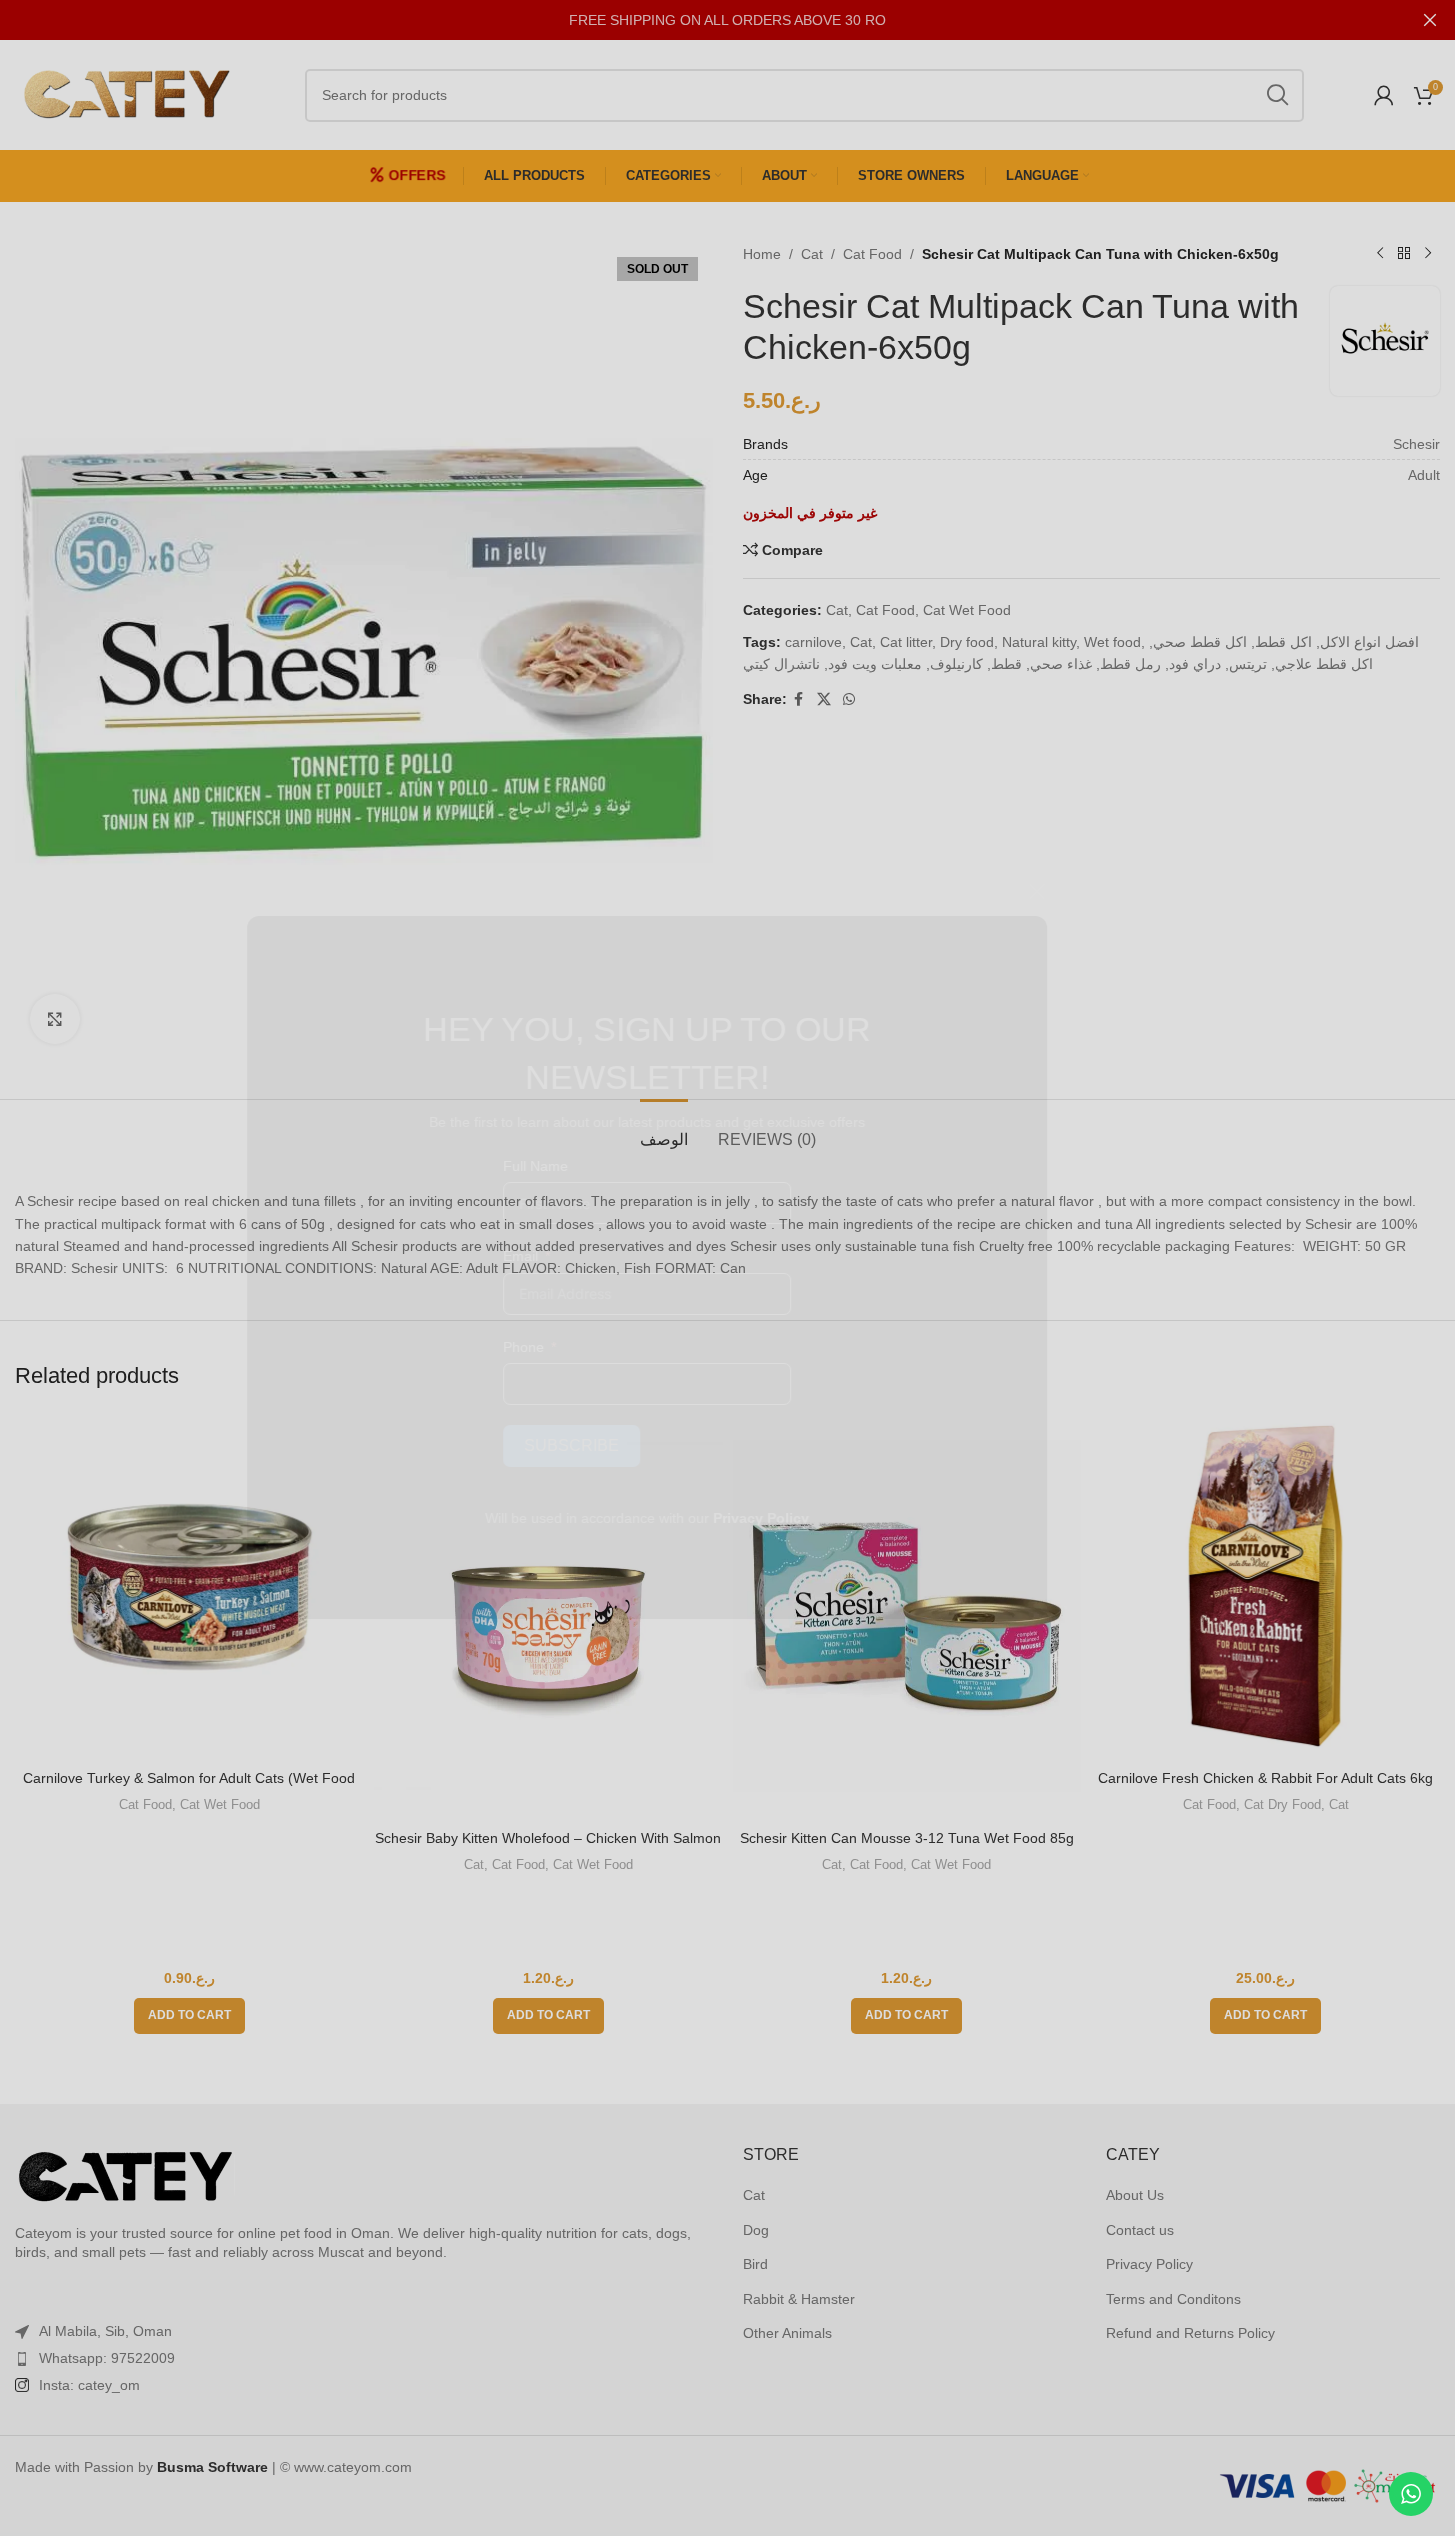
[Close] (1118, 891)
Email (600, 1256)
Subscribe (651, 1445)
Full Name (615, 1166)
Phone (603, 1347)
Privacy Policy (842, 1518)
